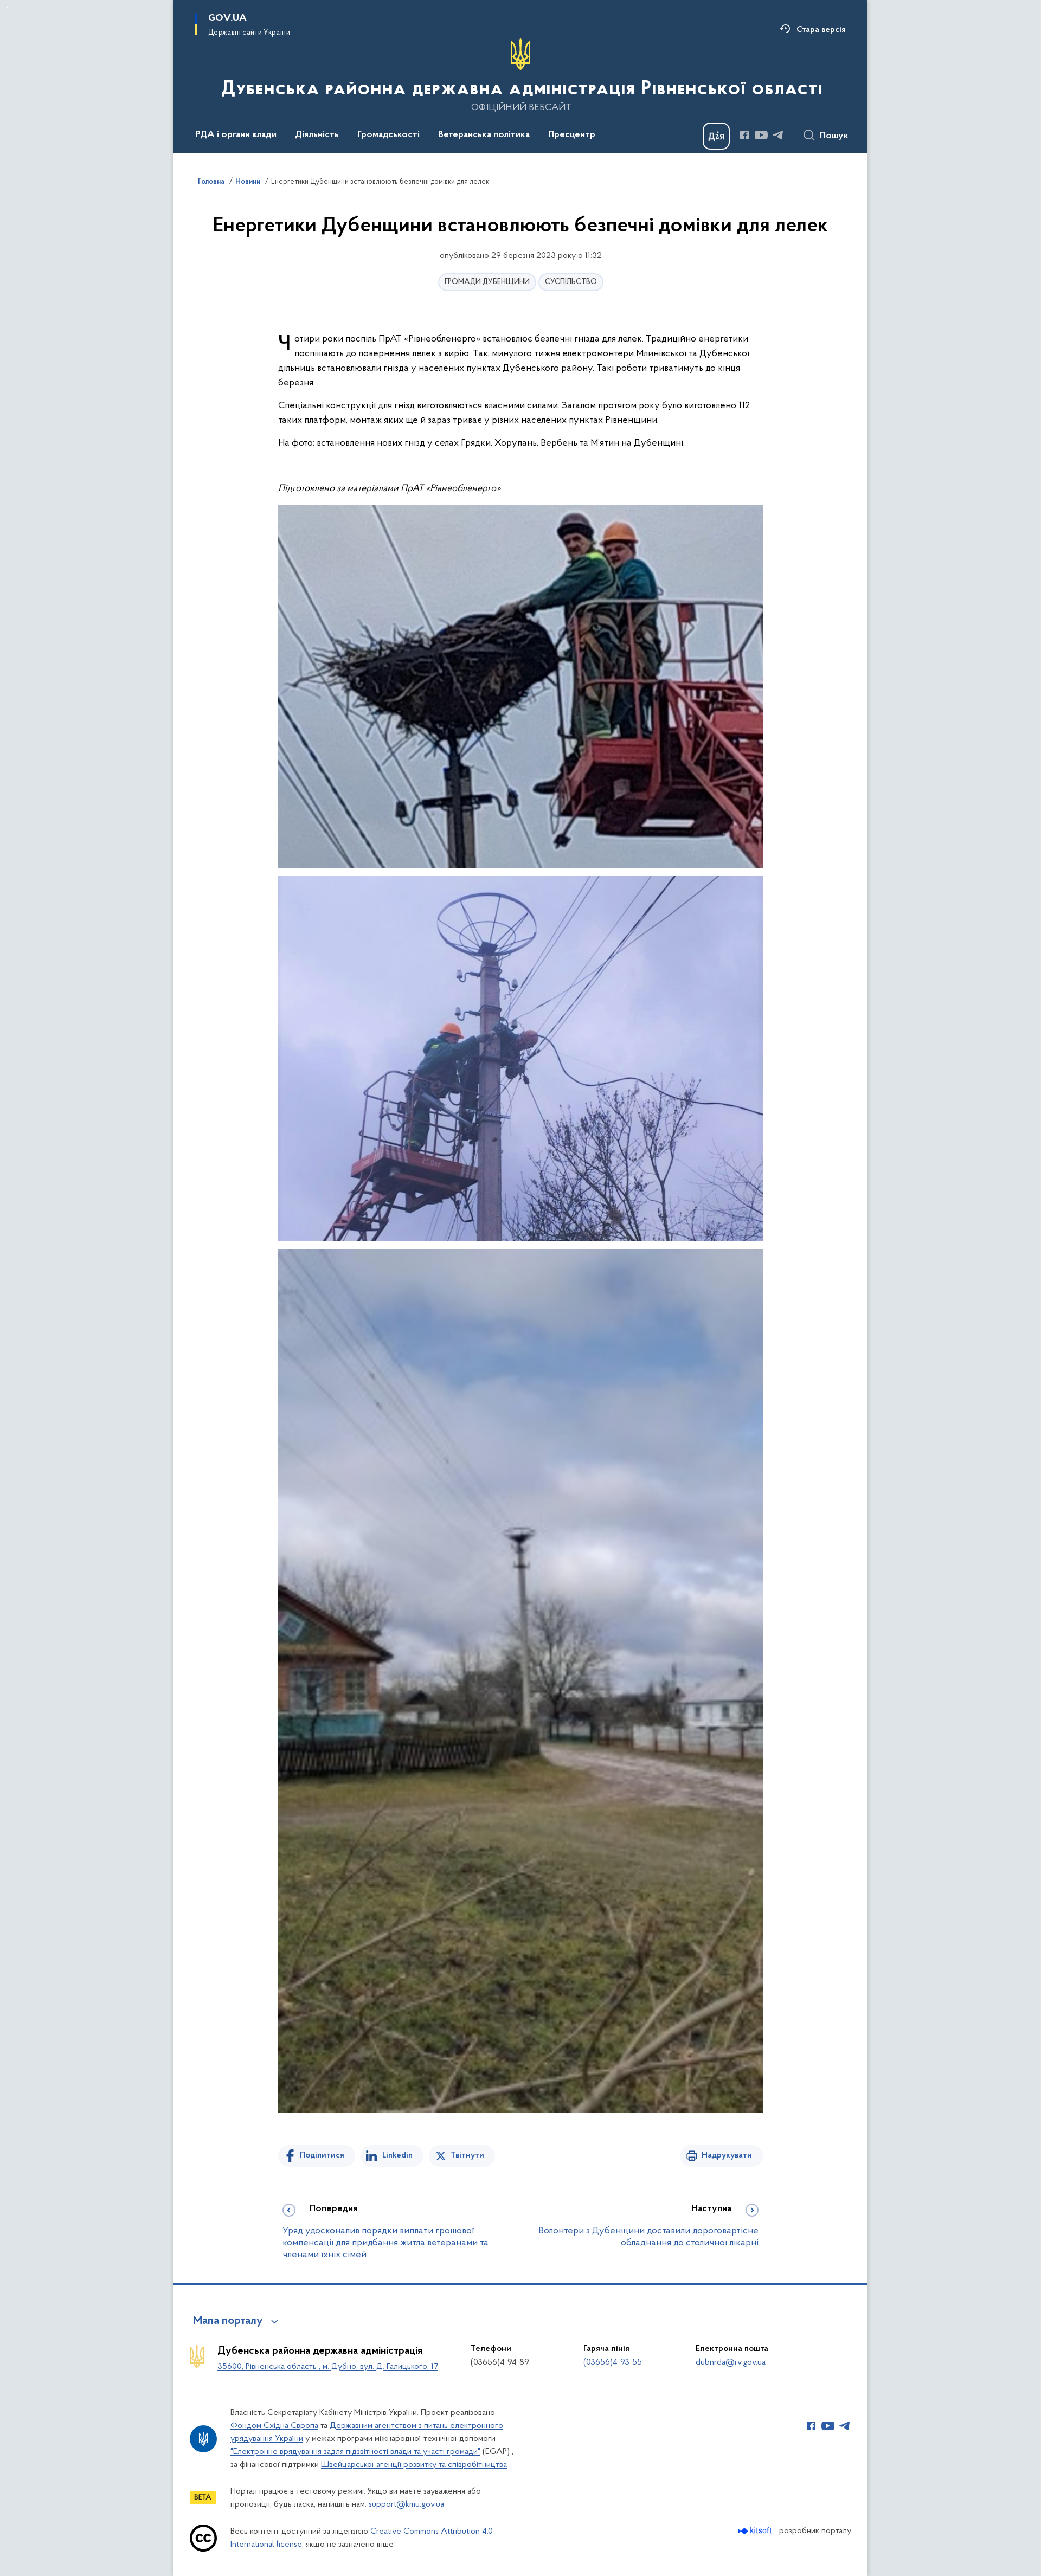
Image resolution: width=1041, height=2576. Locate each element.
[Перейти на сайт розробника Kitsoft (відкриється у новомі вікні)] (756, 2531)
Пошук (834, 136)
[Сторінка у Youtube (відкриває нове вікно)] (761, 135)
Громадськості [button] (388, 135)
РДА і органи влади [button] (236, 135)
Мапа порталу (228, 2321)
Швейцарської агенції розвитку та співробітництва (414, 2465)
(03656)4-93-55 (613, 2362)
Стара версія (821, 30)
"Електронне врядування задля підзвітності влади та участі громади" (355, 2452)
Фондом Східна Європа (274, 2426)
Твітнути (467, 2155)
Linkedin (397, 2155)
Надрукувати (727, 2155)
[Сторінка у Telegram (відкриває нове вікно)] (778, 135)
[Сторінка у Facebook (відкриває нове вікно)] (744, 135)
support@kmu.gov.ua (406, 2504)
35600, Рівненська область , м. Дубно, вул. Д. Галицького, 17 (328, 2367)
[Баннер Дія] (716, 136)
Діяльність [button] (317, 135)
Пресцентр (572, 135)
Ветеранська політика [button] (484, 135)
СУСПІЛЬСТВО (571, 282)
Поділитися (322, 2155)
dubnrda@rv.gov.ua (731, 2362)
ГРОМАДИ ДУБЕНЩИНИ (487, 282)
